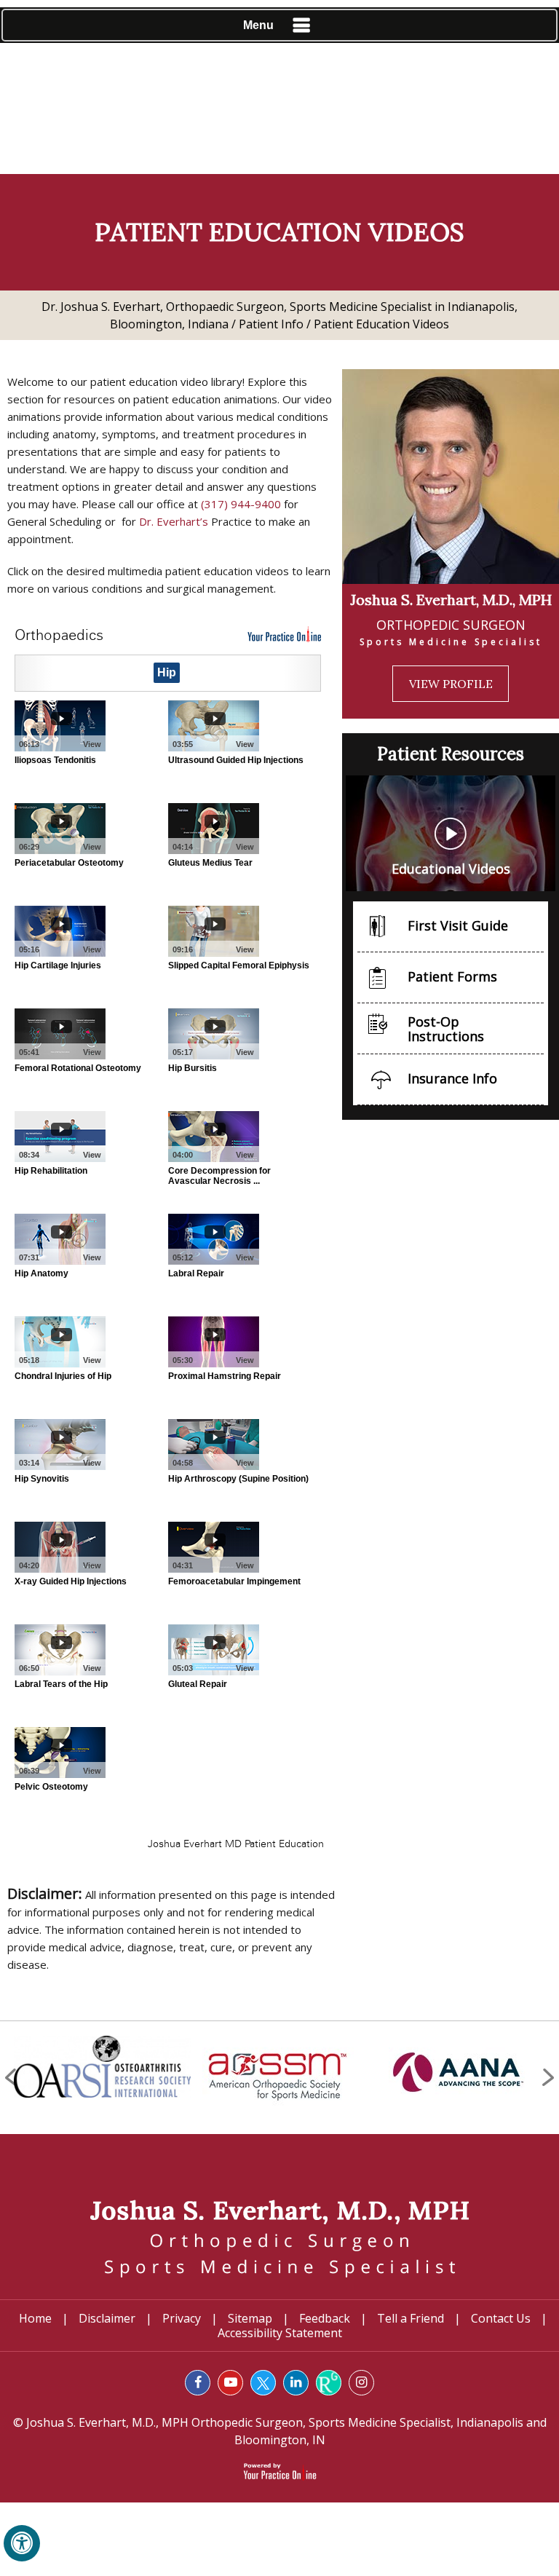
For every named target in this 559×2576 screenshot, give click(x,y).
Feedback (325, 2318)
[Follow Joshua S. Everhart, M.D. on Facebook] (198, 2383)
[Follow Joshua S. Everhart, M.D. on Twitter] (263, 2383)
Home (35, 2318)
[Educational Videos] (451, 832)
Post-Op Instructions (446, 1029)
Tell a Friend (411, 2318)
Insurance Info (452, 1078)
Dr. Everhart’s (174, 521)
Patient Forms (452, 976)
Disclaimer (107, 2318)
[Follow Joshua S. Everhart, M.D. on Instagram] (361, 2383)
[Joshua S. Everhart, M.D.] (279, 2237)
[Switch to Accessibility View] (22, 2543)
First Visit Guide (458, 925)
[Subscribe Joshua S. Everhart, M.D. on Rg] (329, 2383)
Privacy (182, 2318)
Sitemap (250, 2318)
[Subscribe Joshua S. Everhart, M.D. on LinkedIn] (296, 2383)
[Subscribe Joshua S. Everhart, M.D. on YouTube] (230, 2383)
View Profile (451, 684)
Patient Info (271, 324)
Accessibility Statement (280, 2333)
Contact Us (501, 2318)
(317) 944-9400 (241, 504)
